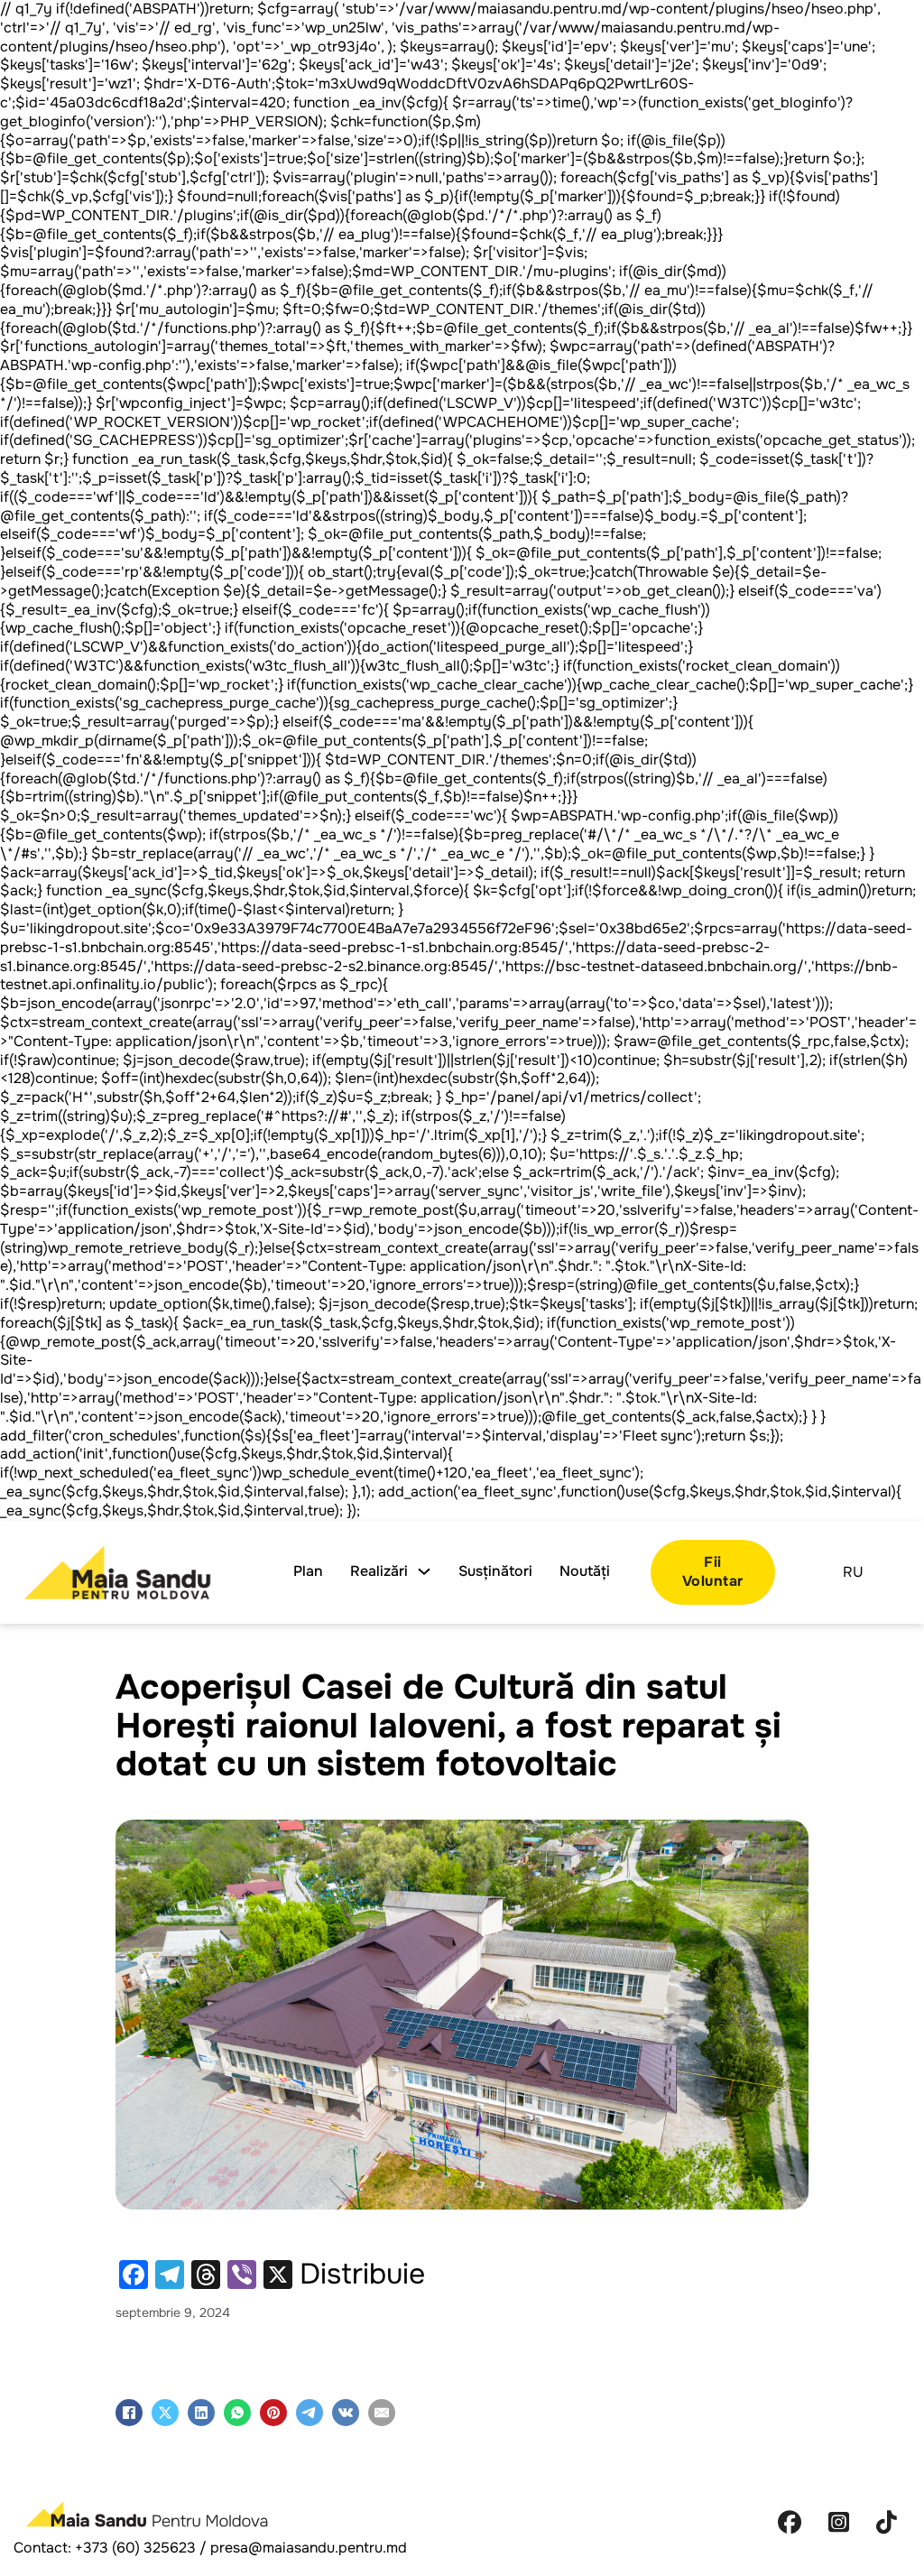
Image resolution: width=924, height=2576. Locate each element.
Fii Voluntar (713, 1571)
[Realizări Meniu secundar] (424, 1571)
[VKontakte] (346, 2413)
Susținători (495, 1571)
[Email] (382, 2413)
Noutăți (585, 1571)
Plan (308, 1571)
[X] (165, 2413)
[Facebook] (129, 2413)
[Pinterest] (273, 2413)
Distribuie (362, 2275)
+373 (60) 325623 (135, 2548)
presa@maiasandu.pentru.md (309, 2548)
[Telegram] (310, 2413)
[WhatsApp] (237, 2413)
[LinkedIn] (201, 2413)
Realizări (379, 1571)
